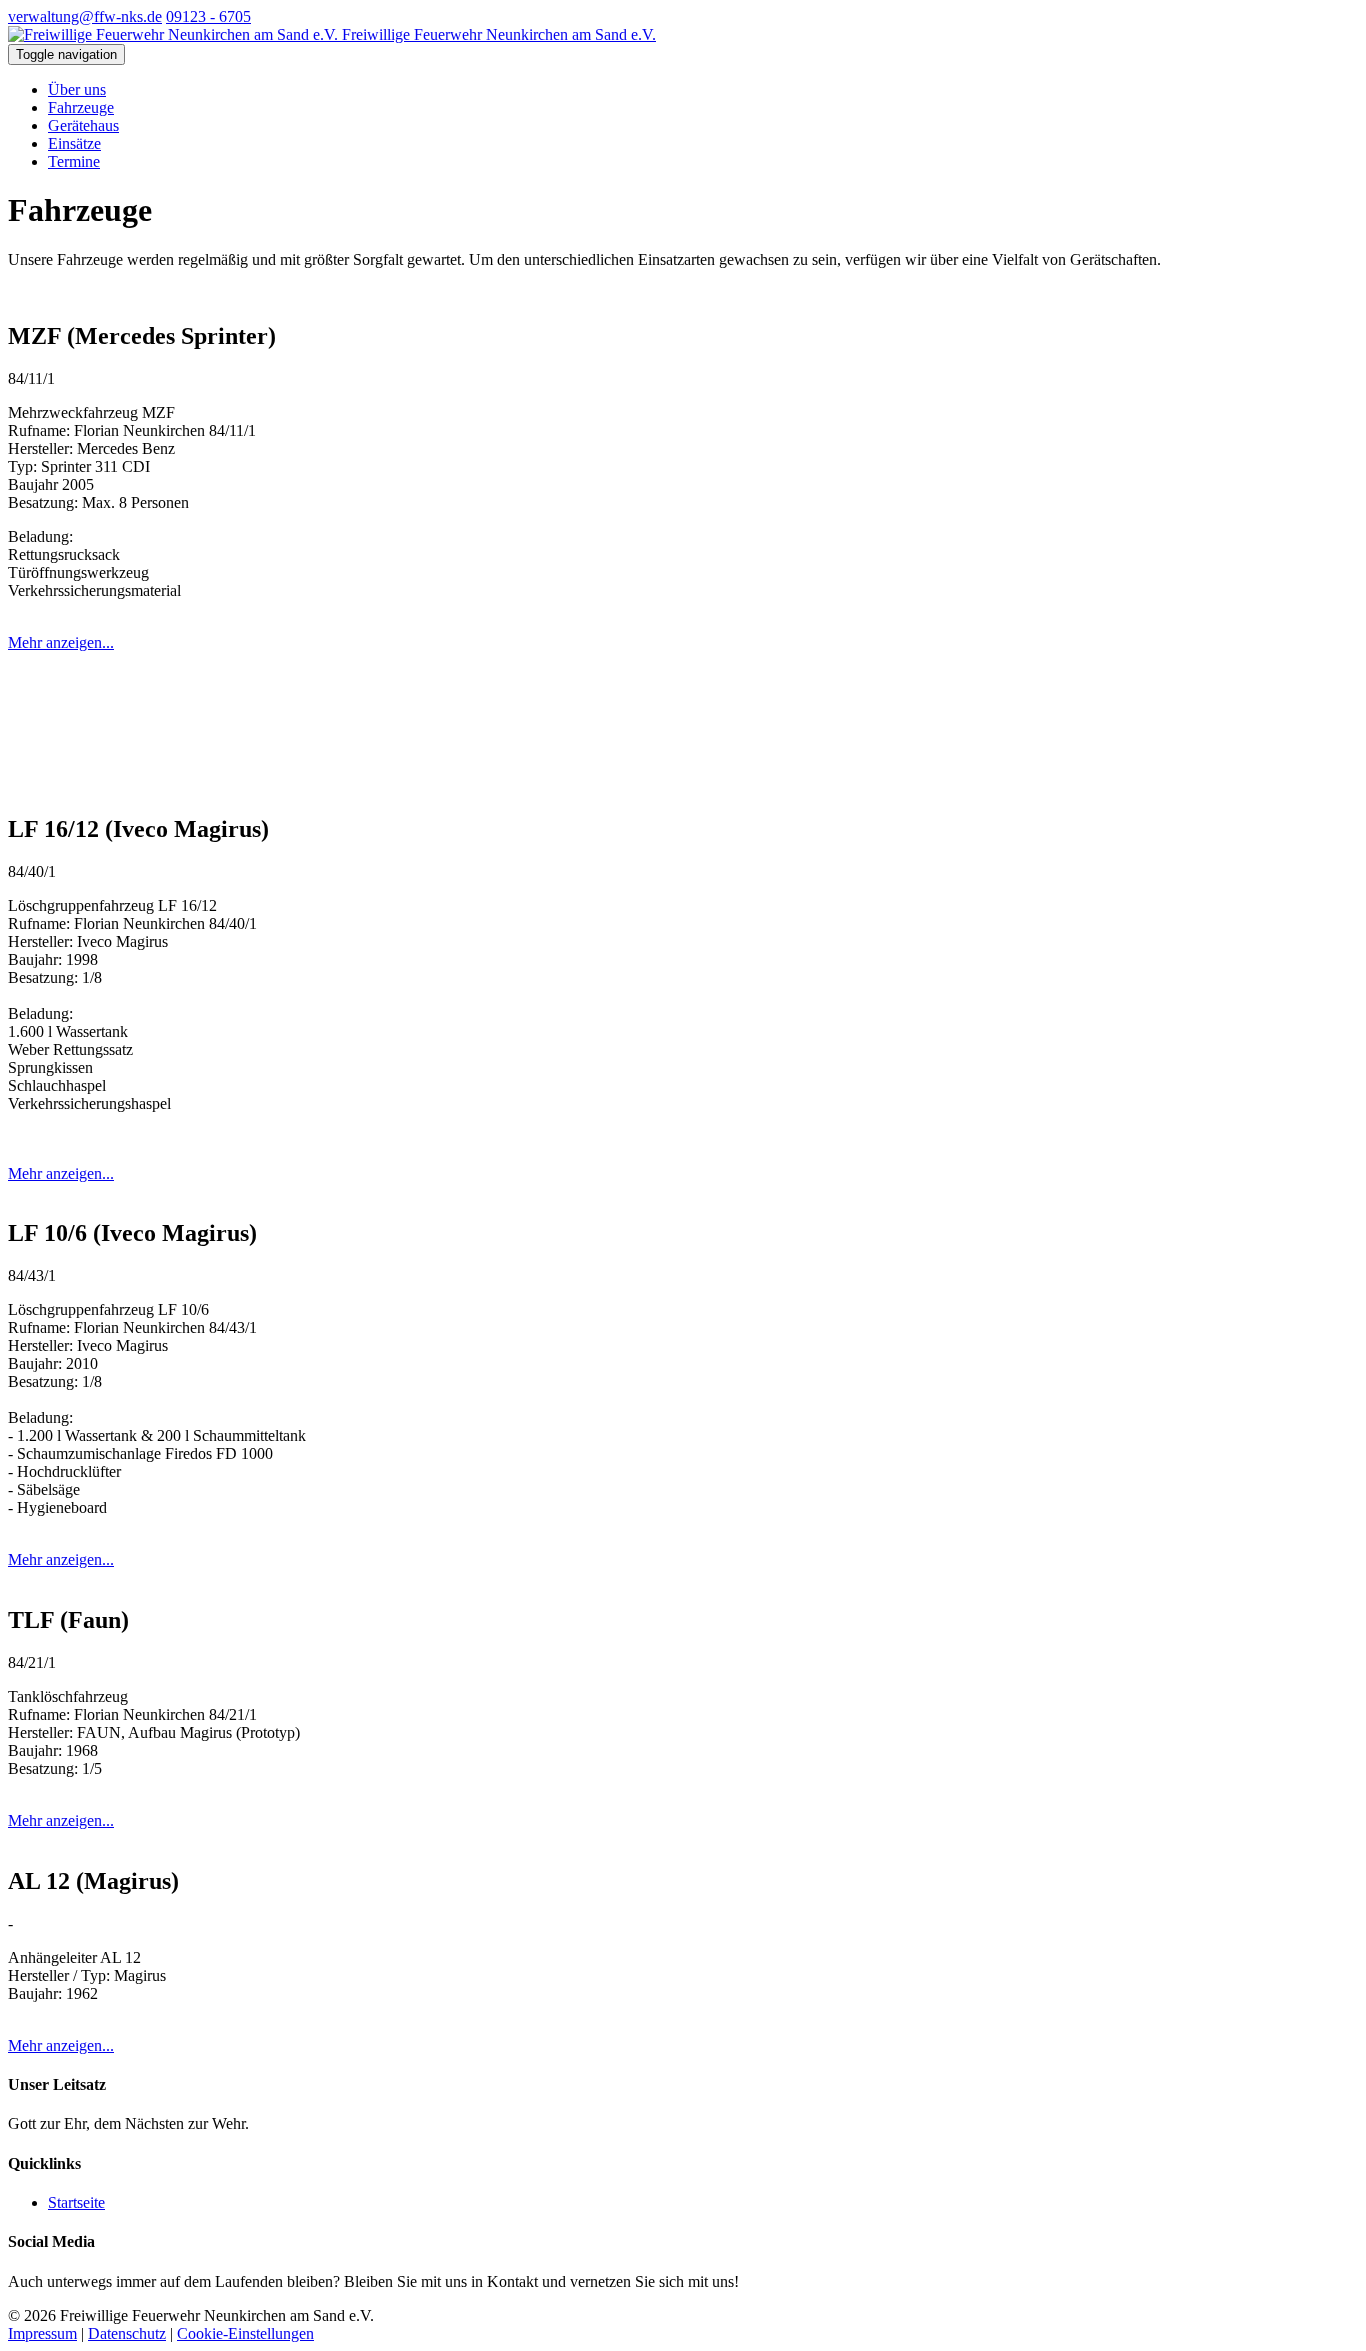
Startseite (76, 2202)
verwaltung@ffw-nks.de (85, 16)
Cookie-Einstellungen (245, 2333)
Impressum (42, 2333)
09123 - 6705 (208, 16)
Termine (74, 161)
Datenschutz (127, 2333)
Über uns (77, 89)
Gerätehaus (83, 125)
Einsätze (74, 143)
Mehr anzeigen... (61, 642)
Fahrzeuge (81, 107)
